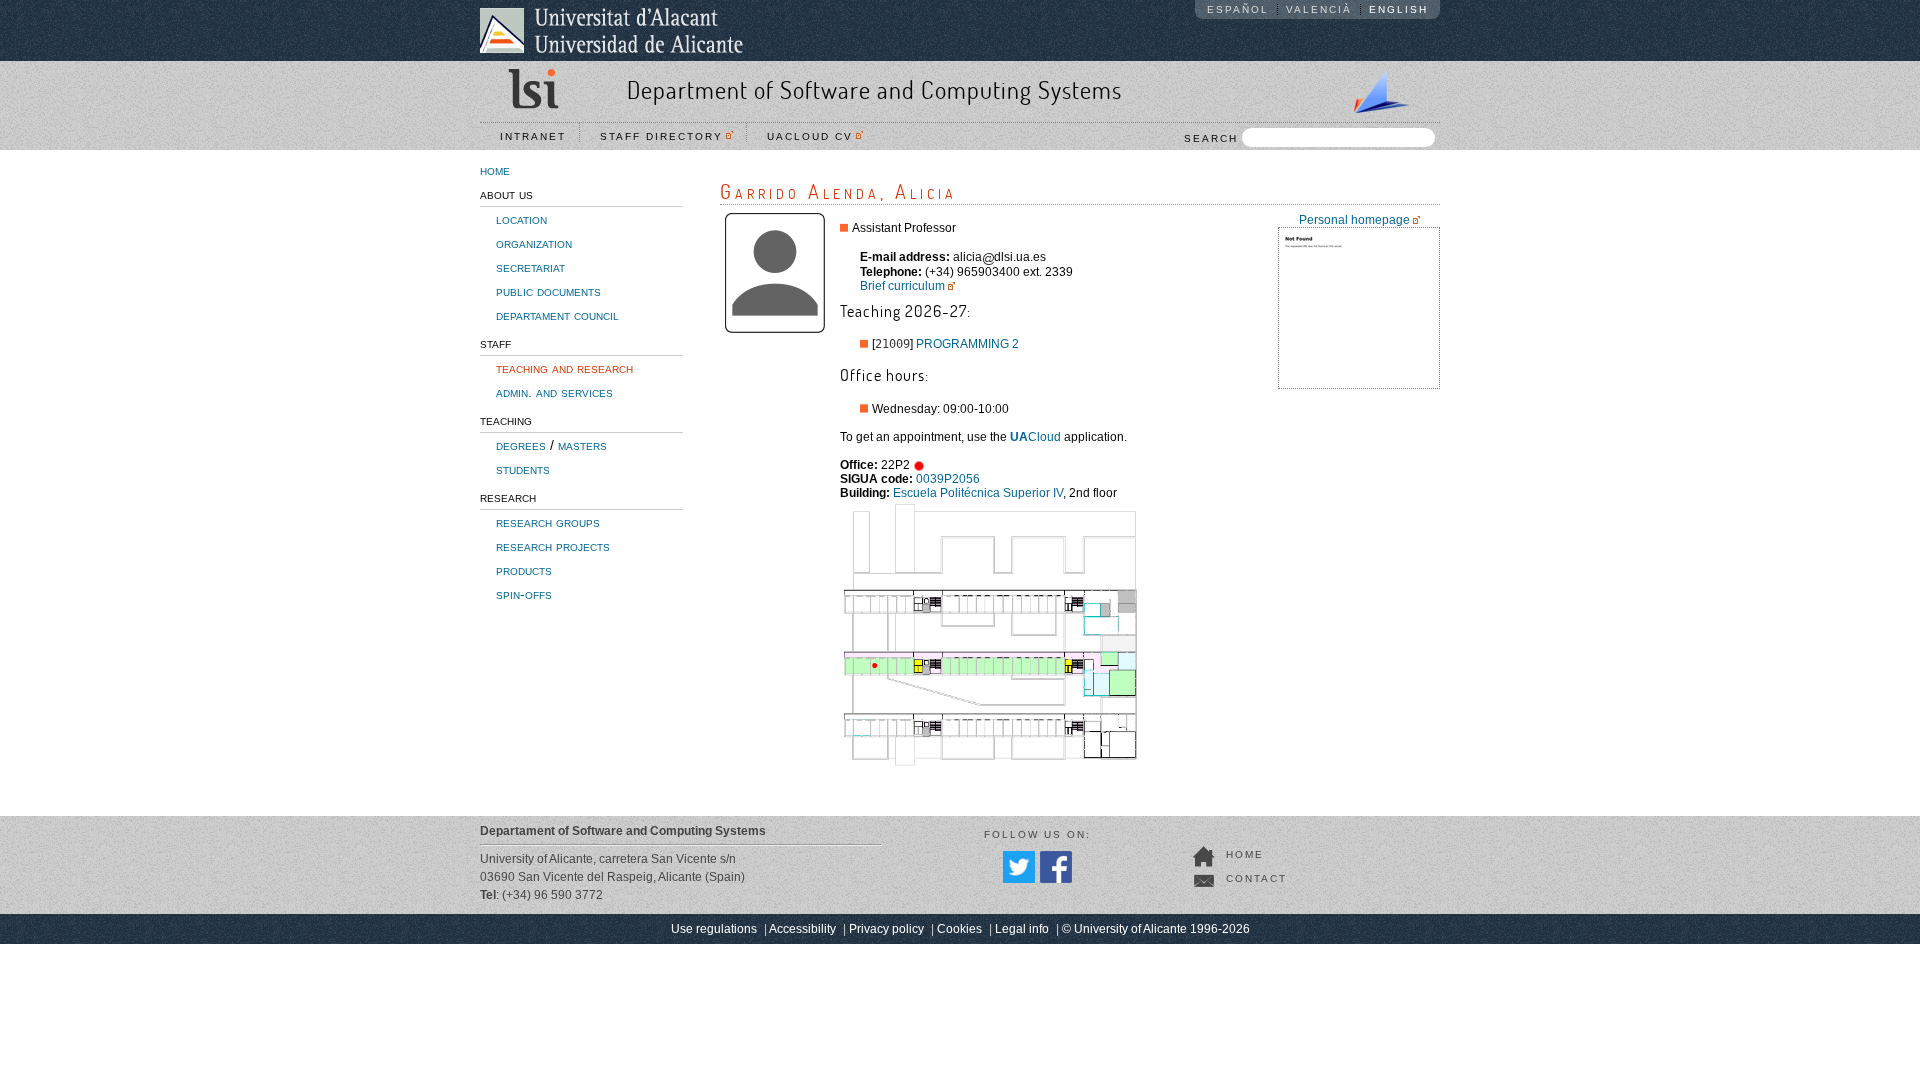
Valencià (1319, 9)
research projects (553, 546)
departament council (557, 315)
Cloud (1035, 437)
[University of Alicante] (611, 30)
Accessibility (802, 929)
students (523, 469)
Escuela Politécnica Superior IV (978, 493)
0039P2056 (948, 479)
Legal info (1022, 929)
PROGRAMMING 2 (967, 344)
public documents (548, 291)
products (524, 570)
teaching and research (564, 368)
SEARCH (1211, 138)
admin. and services (554, 392)
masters (582, 445)
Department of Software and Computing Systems (874, 89)
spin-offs (524, 594)
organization (534, 243)
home (495, 170)
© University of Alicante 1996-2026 (1156, 929)
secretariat (530, 267)
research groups (548, 522)
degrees (521, 445)
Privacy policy (886, 929)
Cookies (959, 929)
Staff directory (666, 136)
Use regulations (714, 929)
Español (1238, 9)
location (521, 219)
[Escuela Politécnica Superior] (1373, 88)
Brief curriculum (902, 286)
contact (1256, 878)
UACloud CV (815, 136)
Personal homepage (1354, 220)
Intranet (533, 136)
